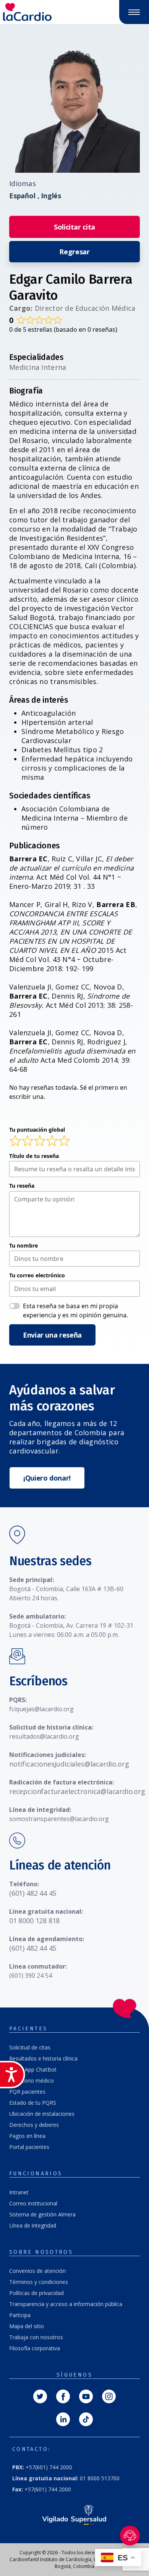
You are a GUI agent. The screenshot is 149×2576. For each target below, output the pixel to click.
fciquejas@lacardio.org (41, 1709)
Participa (20, 2315)
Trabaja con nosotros (36, 2337)
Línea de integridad (33, 2225)
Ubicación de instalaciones (42, 2114)
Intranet (19, 2192)
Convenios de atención (37, 2271)
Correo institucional (33, 2203)
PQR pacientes (27, 2092)
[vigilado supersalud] (74, 2514)
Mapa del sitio (27, 2326)
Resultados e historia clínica (43, 2058)
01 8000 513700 (66, 2478)
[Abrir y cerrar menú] (134, 12)
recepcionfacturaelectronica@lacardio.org (77, 1791)
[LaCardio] (37, 12)
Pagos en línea (27, 2136)
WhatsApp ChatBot (33, 2069)
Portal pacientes (29, 2147)
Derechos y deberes (34, 2125)
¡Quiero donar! (47, 1478)
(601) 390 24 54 (31, 1975)
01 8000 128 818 (34, 1921)
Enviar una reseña (52, 1335)
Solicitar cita (74, 227)
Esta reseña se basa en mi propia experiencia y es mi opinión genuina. (75, 1310)
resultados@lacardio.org (44, 1736)
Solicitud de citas (30, 2047)
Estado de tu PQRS (33, 2103)
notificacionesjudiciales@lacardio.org (69, 1764)
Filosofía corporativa (35, 2348)
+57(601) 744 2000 (42, 2467)
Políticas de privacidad (36, 2293)
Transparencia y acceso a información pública (66, 2304)
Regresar (74, 252)
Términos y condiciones (39, 2282)
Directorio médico (32, 2081)
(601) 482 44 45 (33, 1893)
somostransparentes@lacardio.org (59, 1819)
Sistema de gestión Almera (42, 2214)
